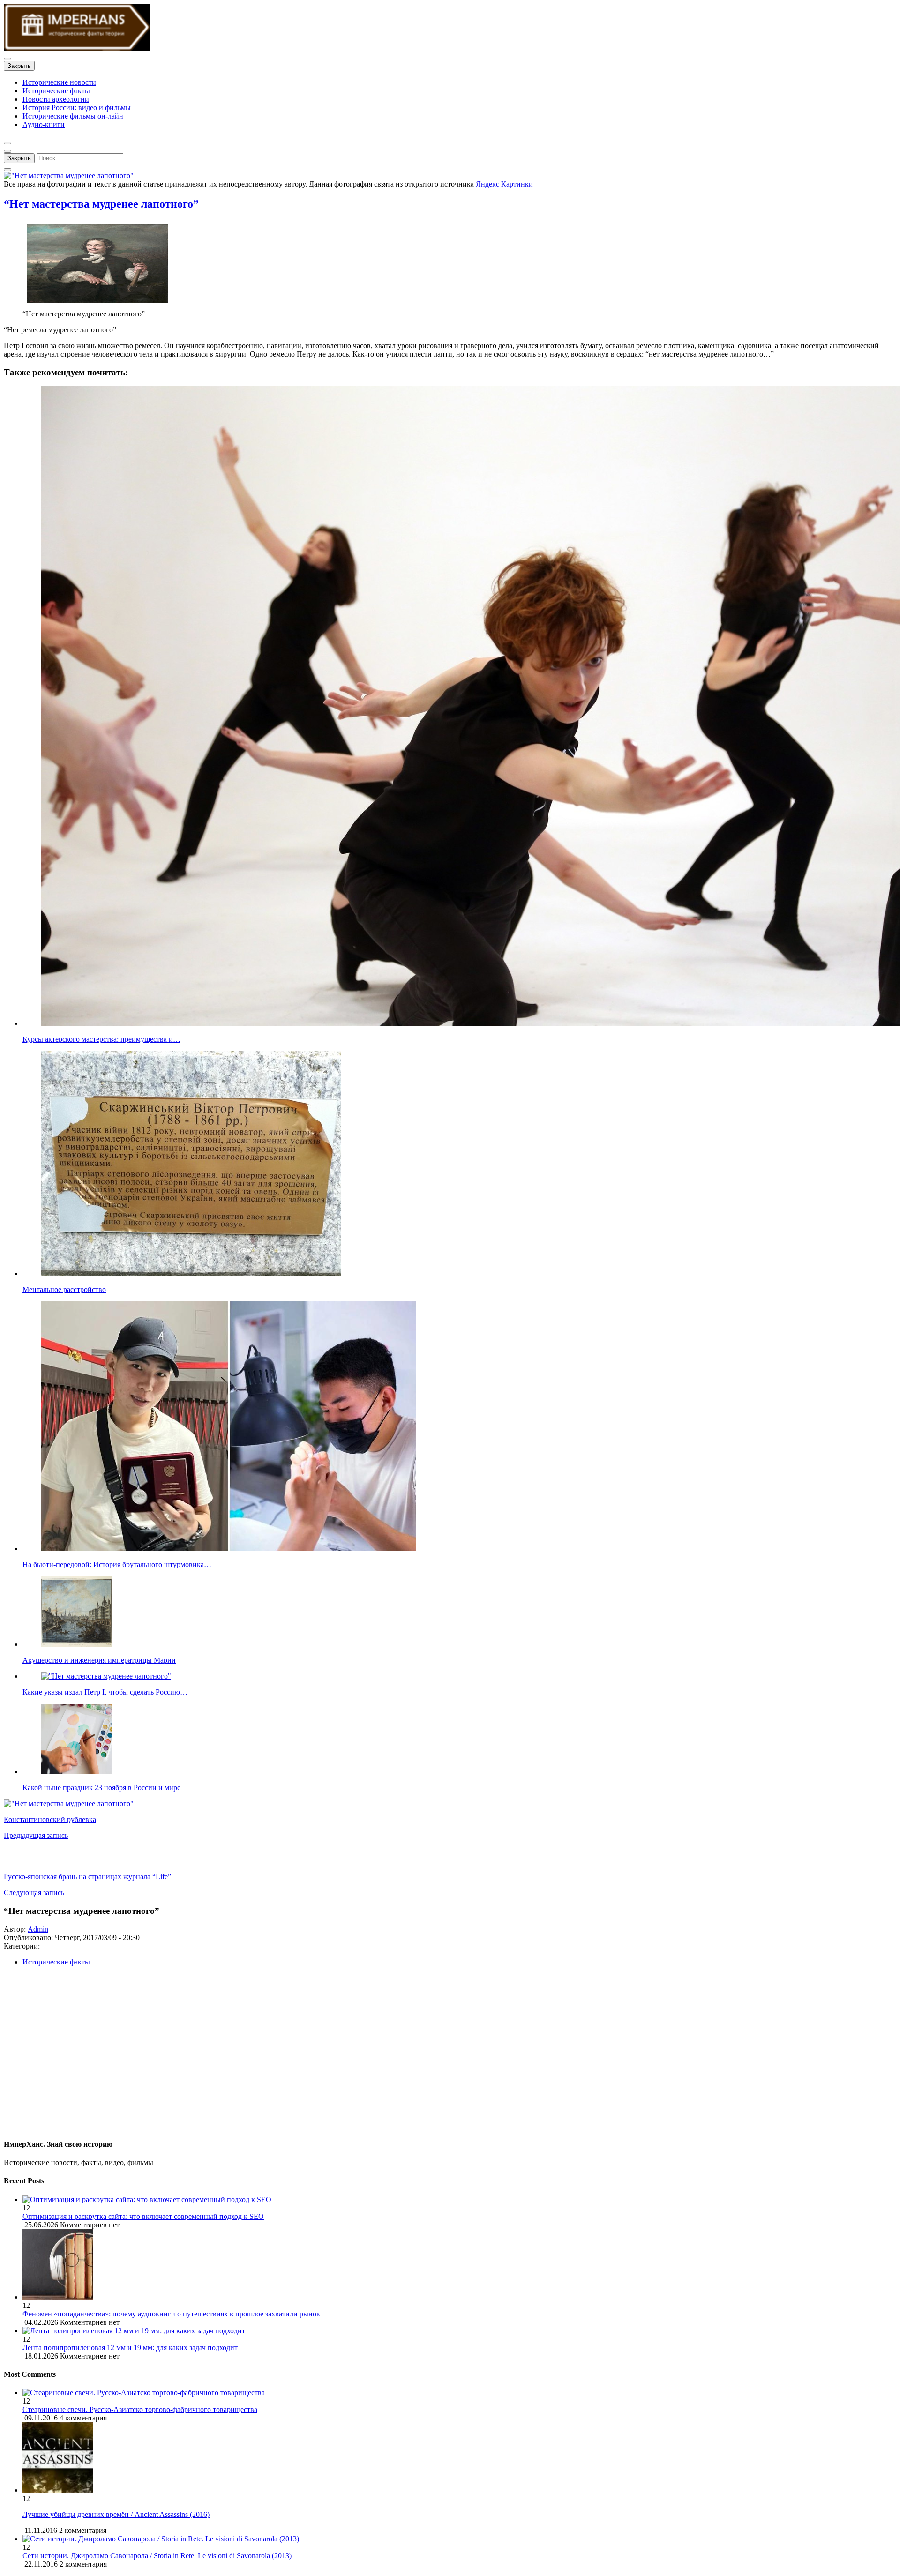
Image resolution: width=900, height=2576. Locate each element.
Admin (38, 1929)
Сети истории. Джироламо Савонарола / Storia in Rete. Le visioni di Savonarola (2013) (157, 2556)
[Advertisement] (285, 2056)
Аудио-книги (44, 124)
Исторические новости (59, 82)
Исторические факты (56, 91)
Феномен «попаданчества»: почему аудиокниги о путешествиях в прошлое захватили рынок (171, 2314)
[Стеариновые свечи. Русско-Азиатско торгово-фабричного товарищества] (144, 2393)
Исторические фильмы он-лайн (73, 116)
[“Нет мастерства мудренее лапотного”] (69, 175)
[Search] (7, 170)
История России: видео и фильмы (77, 108)
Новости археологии (56, 99)
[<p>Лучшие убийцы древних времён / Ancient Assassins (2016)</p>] (58, 2490)
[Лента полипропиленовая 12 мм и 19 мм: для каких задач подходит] (459, 2331)
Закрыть (19, 66)
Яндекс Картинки (504, 184)
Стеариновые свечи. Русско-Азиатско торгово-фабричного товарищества (140, 2409)
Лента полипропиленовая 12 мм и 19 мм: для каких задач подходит (130, 2348)
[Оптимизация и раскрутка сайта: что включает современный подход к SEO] (459, 2200)
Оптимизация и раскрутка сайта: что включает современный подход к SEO (143, 2216)
